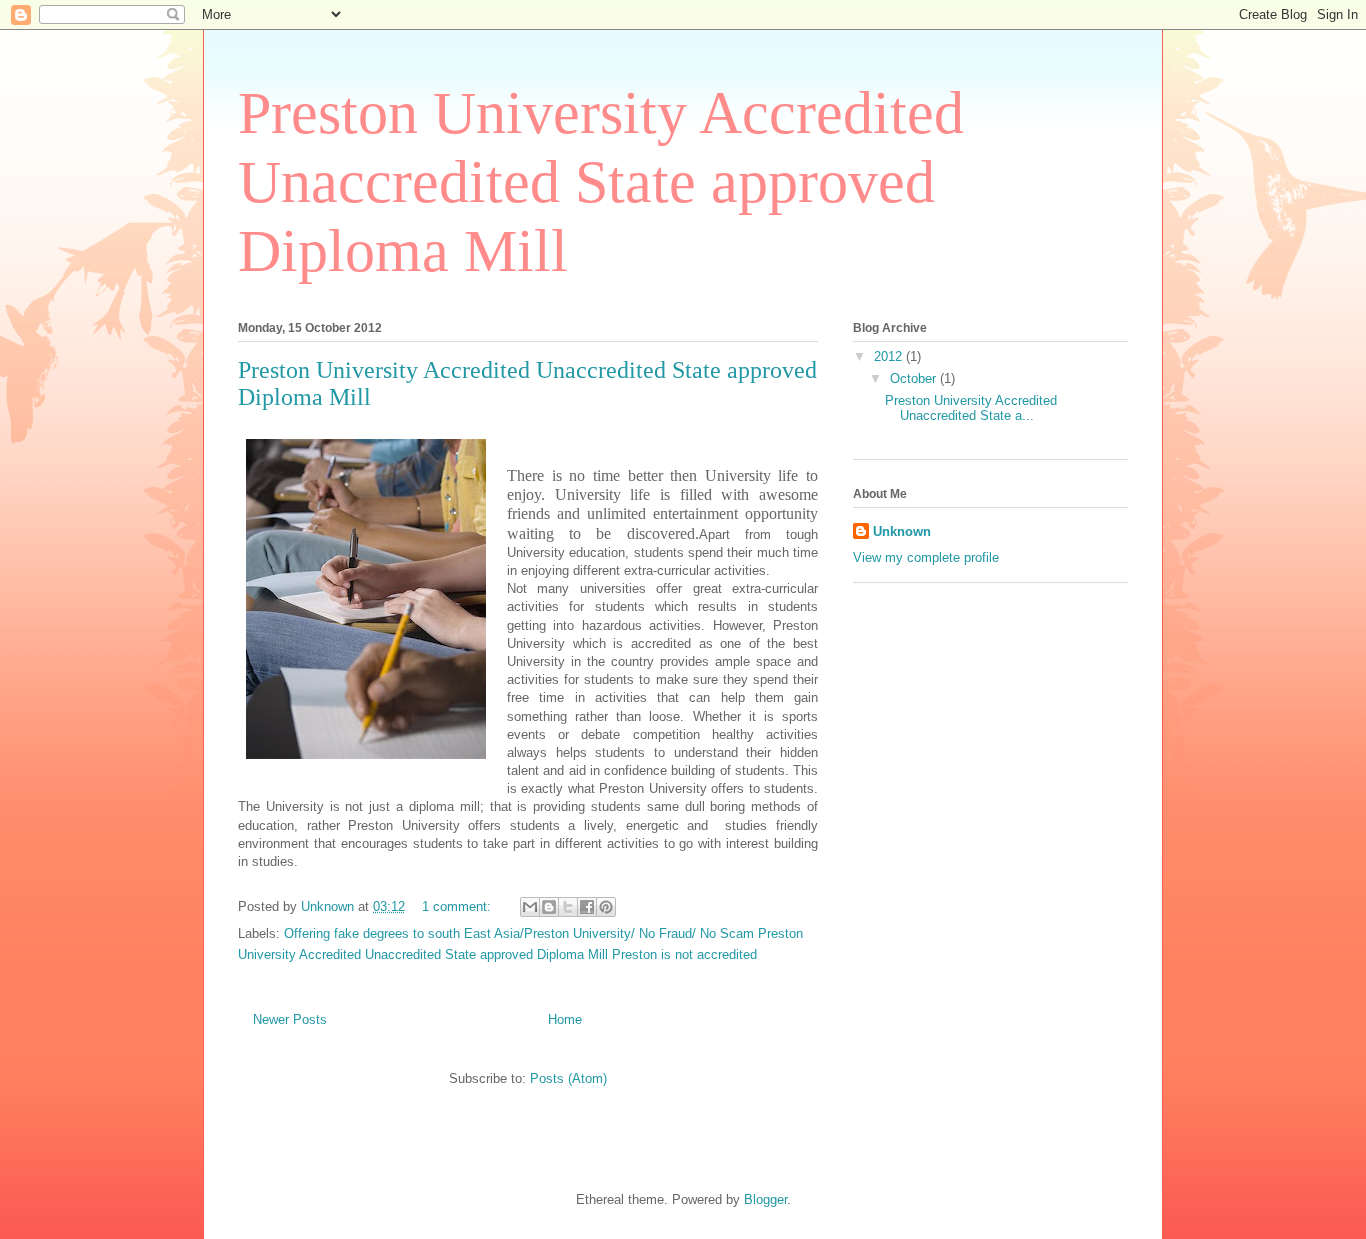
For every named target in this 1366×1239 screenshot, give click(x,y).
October (915, 378)
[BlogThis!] (549, 907)
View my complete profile (926, 557)
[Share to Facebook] (587, 907)
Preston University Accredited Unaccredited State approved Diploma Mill (601, 182)
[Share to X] (568, 907)
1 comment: (458, 906)
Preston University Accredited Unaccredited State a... (971, 408)
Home (565, 1019)
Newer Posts (290, 1019)
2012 (890, 356)
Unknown (902, 531)
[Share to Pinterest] (606, 907)
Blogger (765, 1199)
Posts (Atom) (568, 1078)
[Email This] (530, 907)
